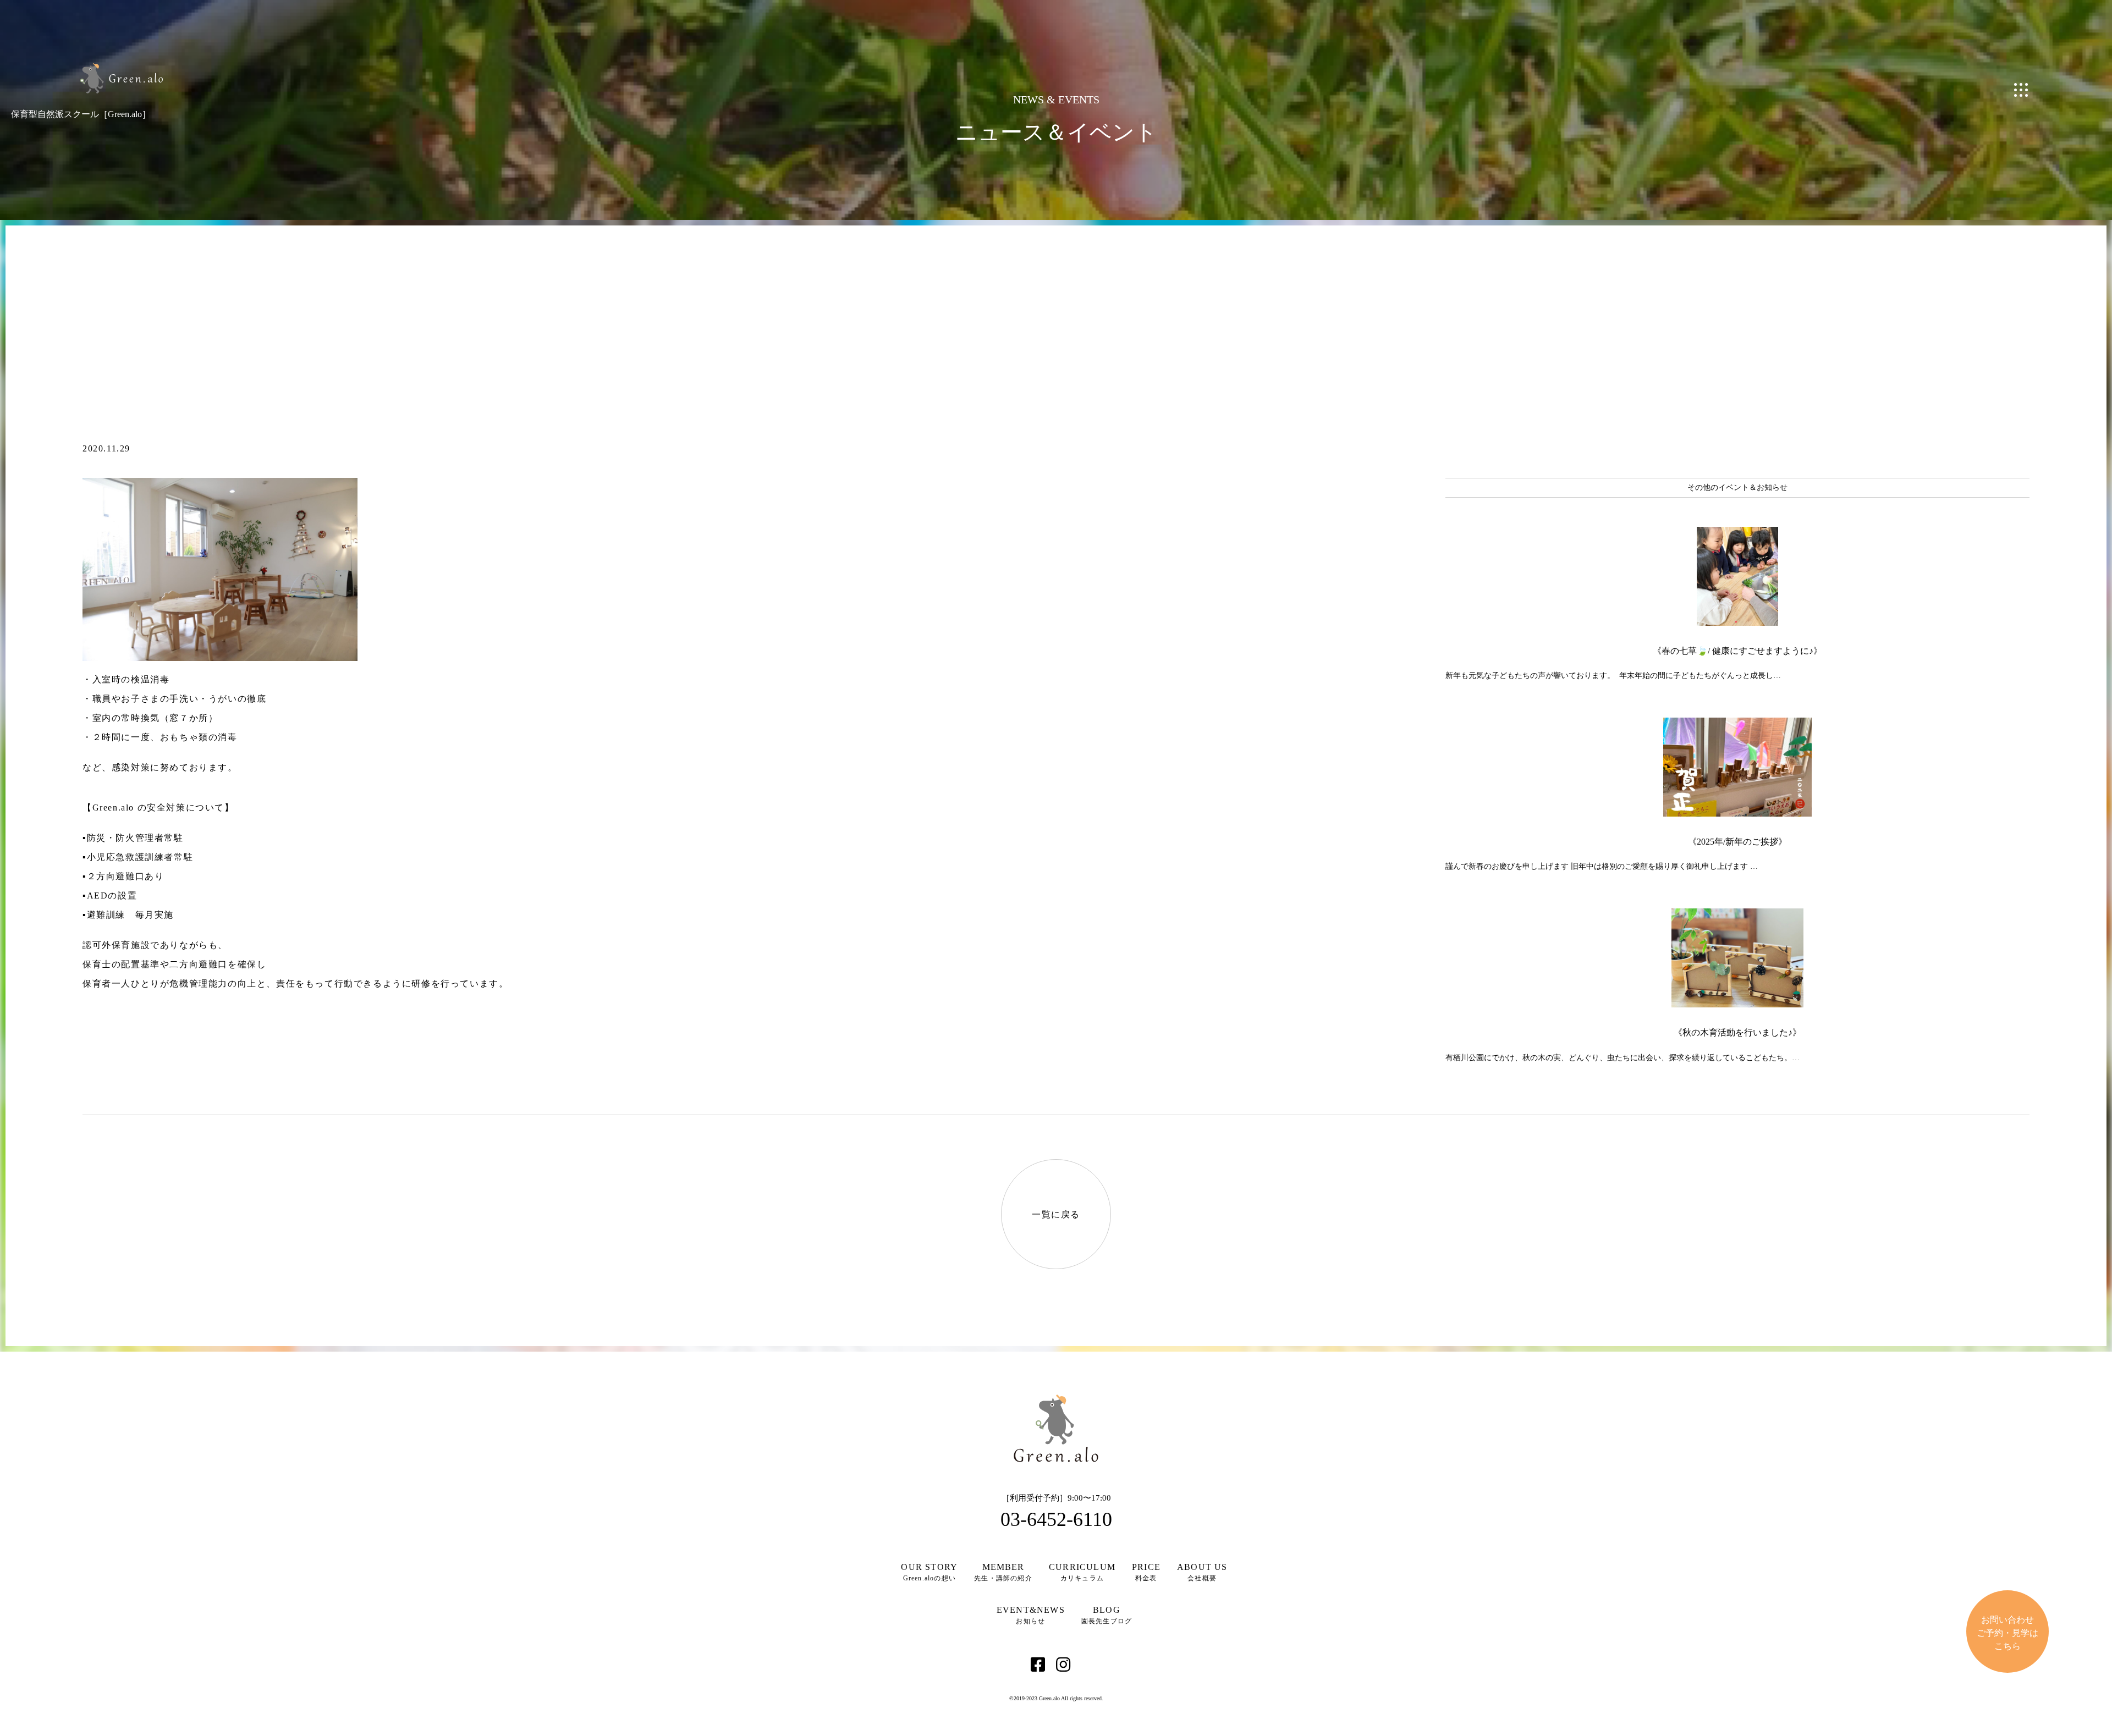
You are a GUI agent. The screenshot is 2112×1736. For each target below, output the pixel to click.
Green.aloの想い (929, 1572)
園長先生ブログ (1107, 1615)
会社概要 (1202, 1572)
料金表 (1146, 1572)
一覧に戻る (1056, 1214)
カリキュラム (1082, 1572)
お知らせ (1031, 1615)
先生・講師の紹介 (1003, 1572)
